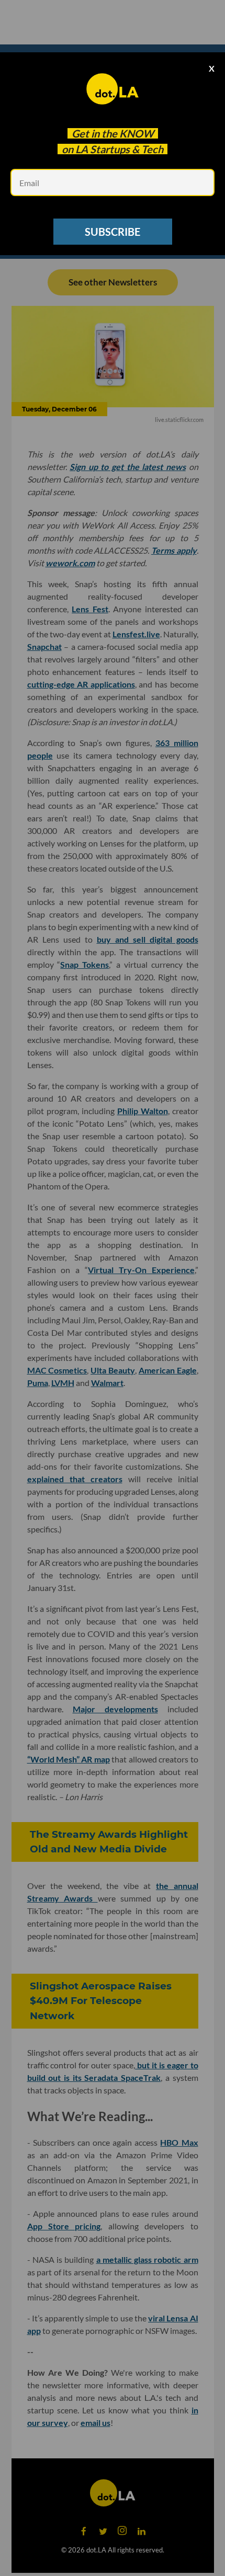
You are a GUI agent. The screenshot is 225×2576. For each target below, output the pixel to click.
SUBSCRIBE (113, 232)
